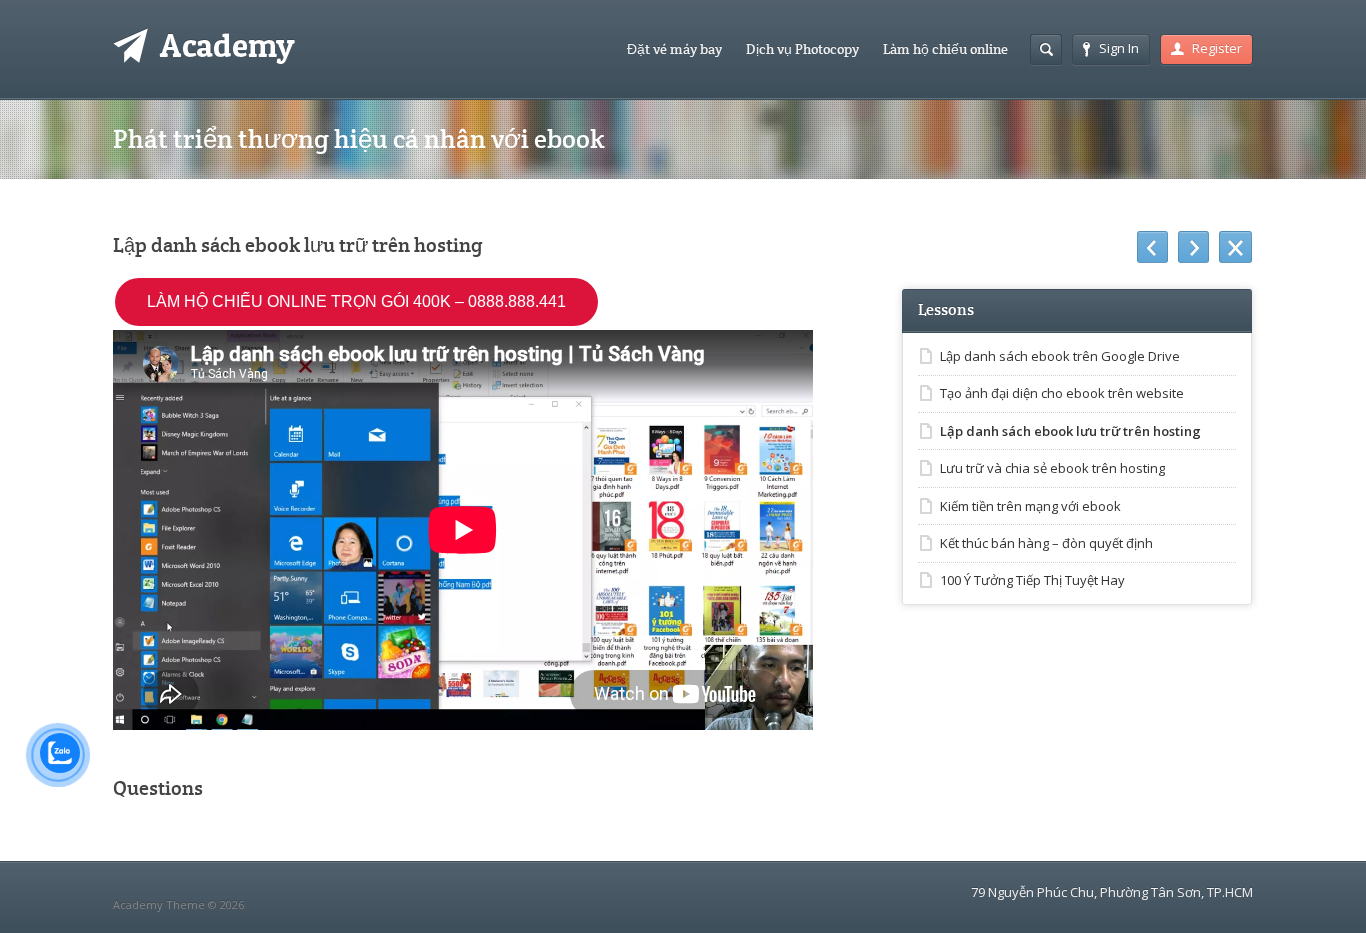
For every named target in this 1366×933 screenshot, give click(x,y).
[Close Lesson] (1235, 247)
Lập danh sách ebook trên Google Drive (1060, 356)
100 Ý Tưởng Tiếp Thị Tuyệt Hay (1032, 580)
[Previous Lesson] (1152, 247)
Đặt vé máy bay (674, 49)
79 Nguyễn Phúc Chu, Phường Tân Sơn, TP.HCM (1112, 892)
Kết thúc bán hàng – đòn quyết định (1046, 543)
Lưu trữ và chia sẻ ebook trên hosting (1052, 468)
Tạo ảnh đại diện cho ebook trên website (1062, 393)
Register (1217, 48)
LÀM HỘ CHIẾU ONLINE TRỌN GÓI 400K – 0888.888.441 (356, 301)
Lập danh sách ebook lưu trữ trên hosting (1070, 431)
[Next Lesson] (1193, 247)
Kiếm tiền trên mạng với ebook (1030, 506)
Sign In (1119, 48)
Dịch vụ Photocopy (802, 49)
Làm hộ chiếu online (945, 49)
